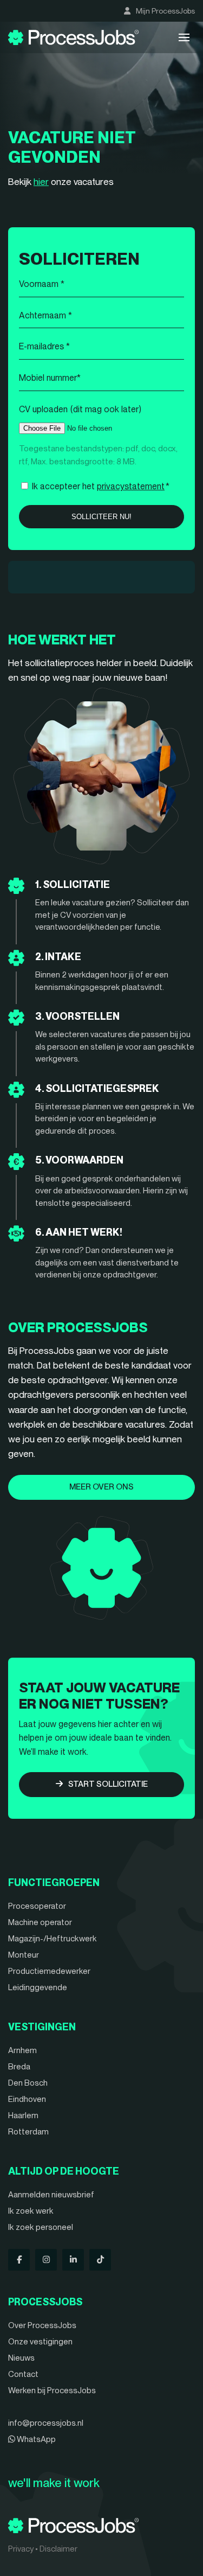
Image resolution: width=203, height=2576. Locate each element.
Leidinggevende (38, 1987)
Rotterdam (28, 2132)
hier (41, 182)
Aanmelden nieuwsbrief (51, 2195)
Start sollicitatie (108, 1784)
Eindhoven (27, 2099)
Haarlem (23, 2115)
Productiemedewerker (49, 1971)
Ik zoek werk (31, 2211)
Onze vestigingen (40, 2342)
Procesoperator (37, 1906)
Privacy (21, 2549)
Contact (23, 2374)
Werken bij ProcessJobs (52, 2390)
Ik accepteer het (101, 486)
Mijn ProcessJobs (165, 11)
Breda (19, 2067)
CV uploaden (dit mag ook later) (80, 409)
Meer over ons (101, 1487)
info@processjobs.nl (46, 2423)
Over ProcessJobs (42, 2325)
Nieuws (21, 2358)
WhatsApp (35, 2439)
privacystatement (131, 486)
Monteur (24, 1955)
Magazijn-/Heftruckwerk (53, 1939)
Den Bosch (28, 2083)
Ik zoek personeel (41, 2227)
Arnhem (22, 2050)
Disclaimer (58, 2549)
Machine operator (40, 1922)
